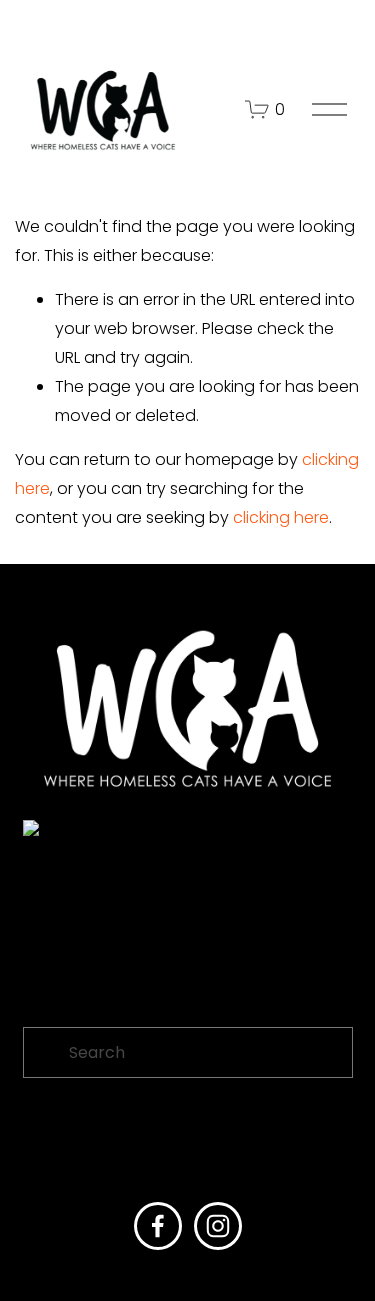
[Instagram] (218, 1226)
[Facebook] (158, 1226)
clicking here (281, 517)
